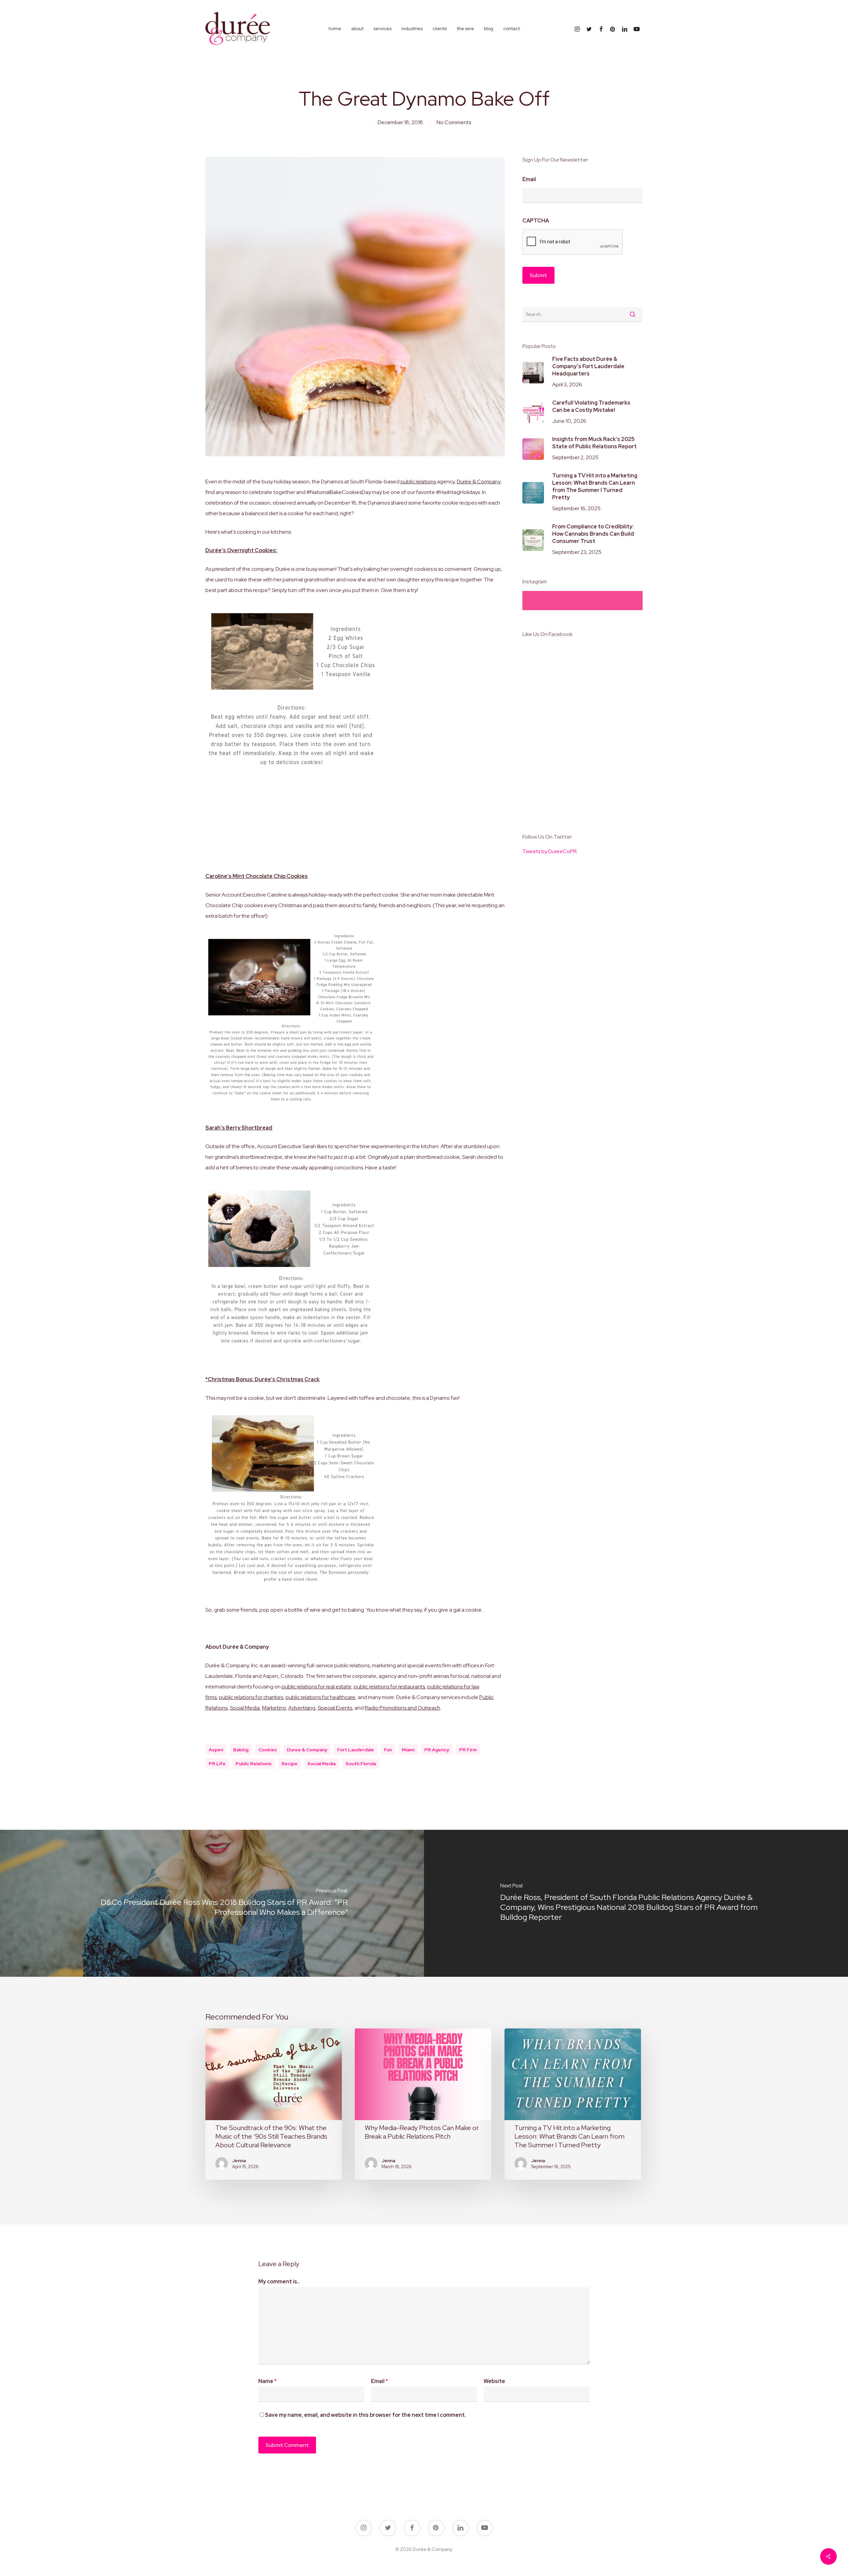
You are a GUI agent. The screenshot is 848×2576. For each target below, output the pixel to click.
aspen (216, 1750)
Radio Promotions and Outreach (402, 1708)
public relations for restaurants (389, 1687)
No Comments (454, 122)
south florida (361, 1764)
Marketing (274, 1708)
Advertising (302, 1708)
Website (494, 2381)
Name (267, 2381)
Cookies (268, 1750)
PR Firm (468, 1750)
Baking (241, 1750)
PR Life (217, 1764)
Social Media (245, 1708)
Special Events (335, 1708)
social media (321, 1764)
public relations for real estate (317, 1687)
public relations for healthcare (320, 1697)
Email (529, 179)
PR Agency (437, 1750)
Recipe (290, 1764)
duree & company (307, 1750)
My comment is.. (279, 2282)
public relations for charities (251, 1697)
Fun (388, 1750)
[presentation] (573, 242)
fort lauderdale (356, 1750)
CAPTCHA (536, 221)
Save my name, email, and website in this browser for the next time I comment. (366, 2415)
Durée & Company (478, 482)
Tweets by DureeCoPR (550, 851)
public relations (418, 482)
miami (408, 1750)
